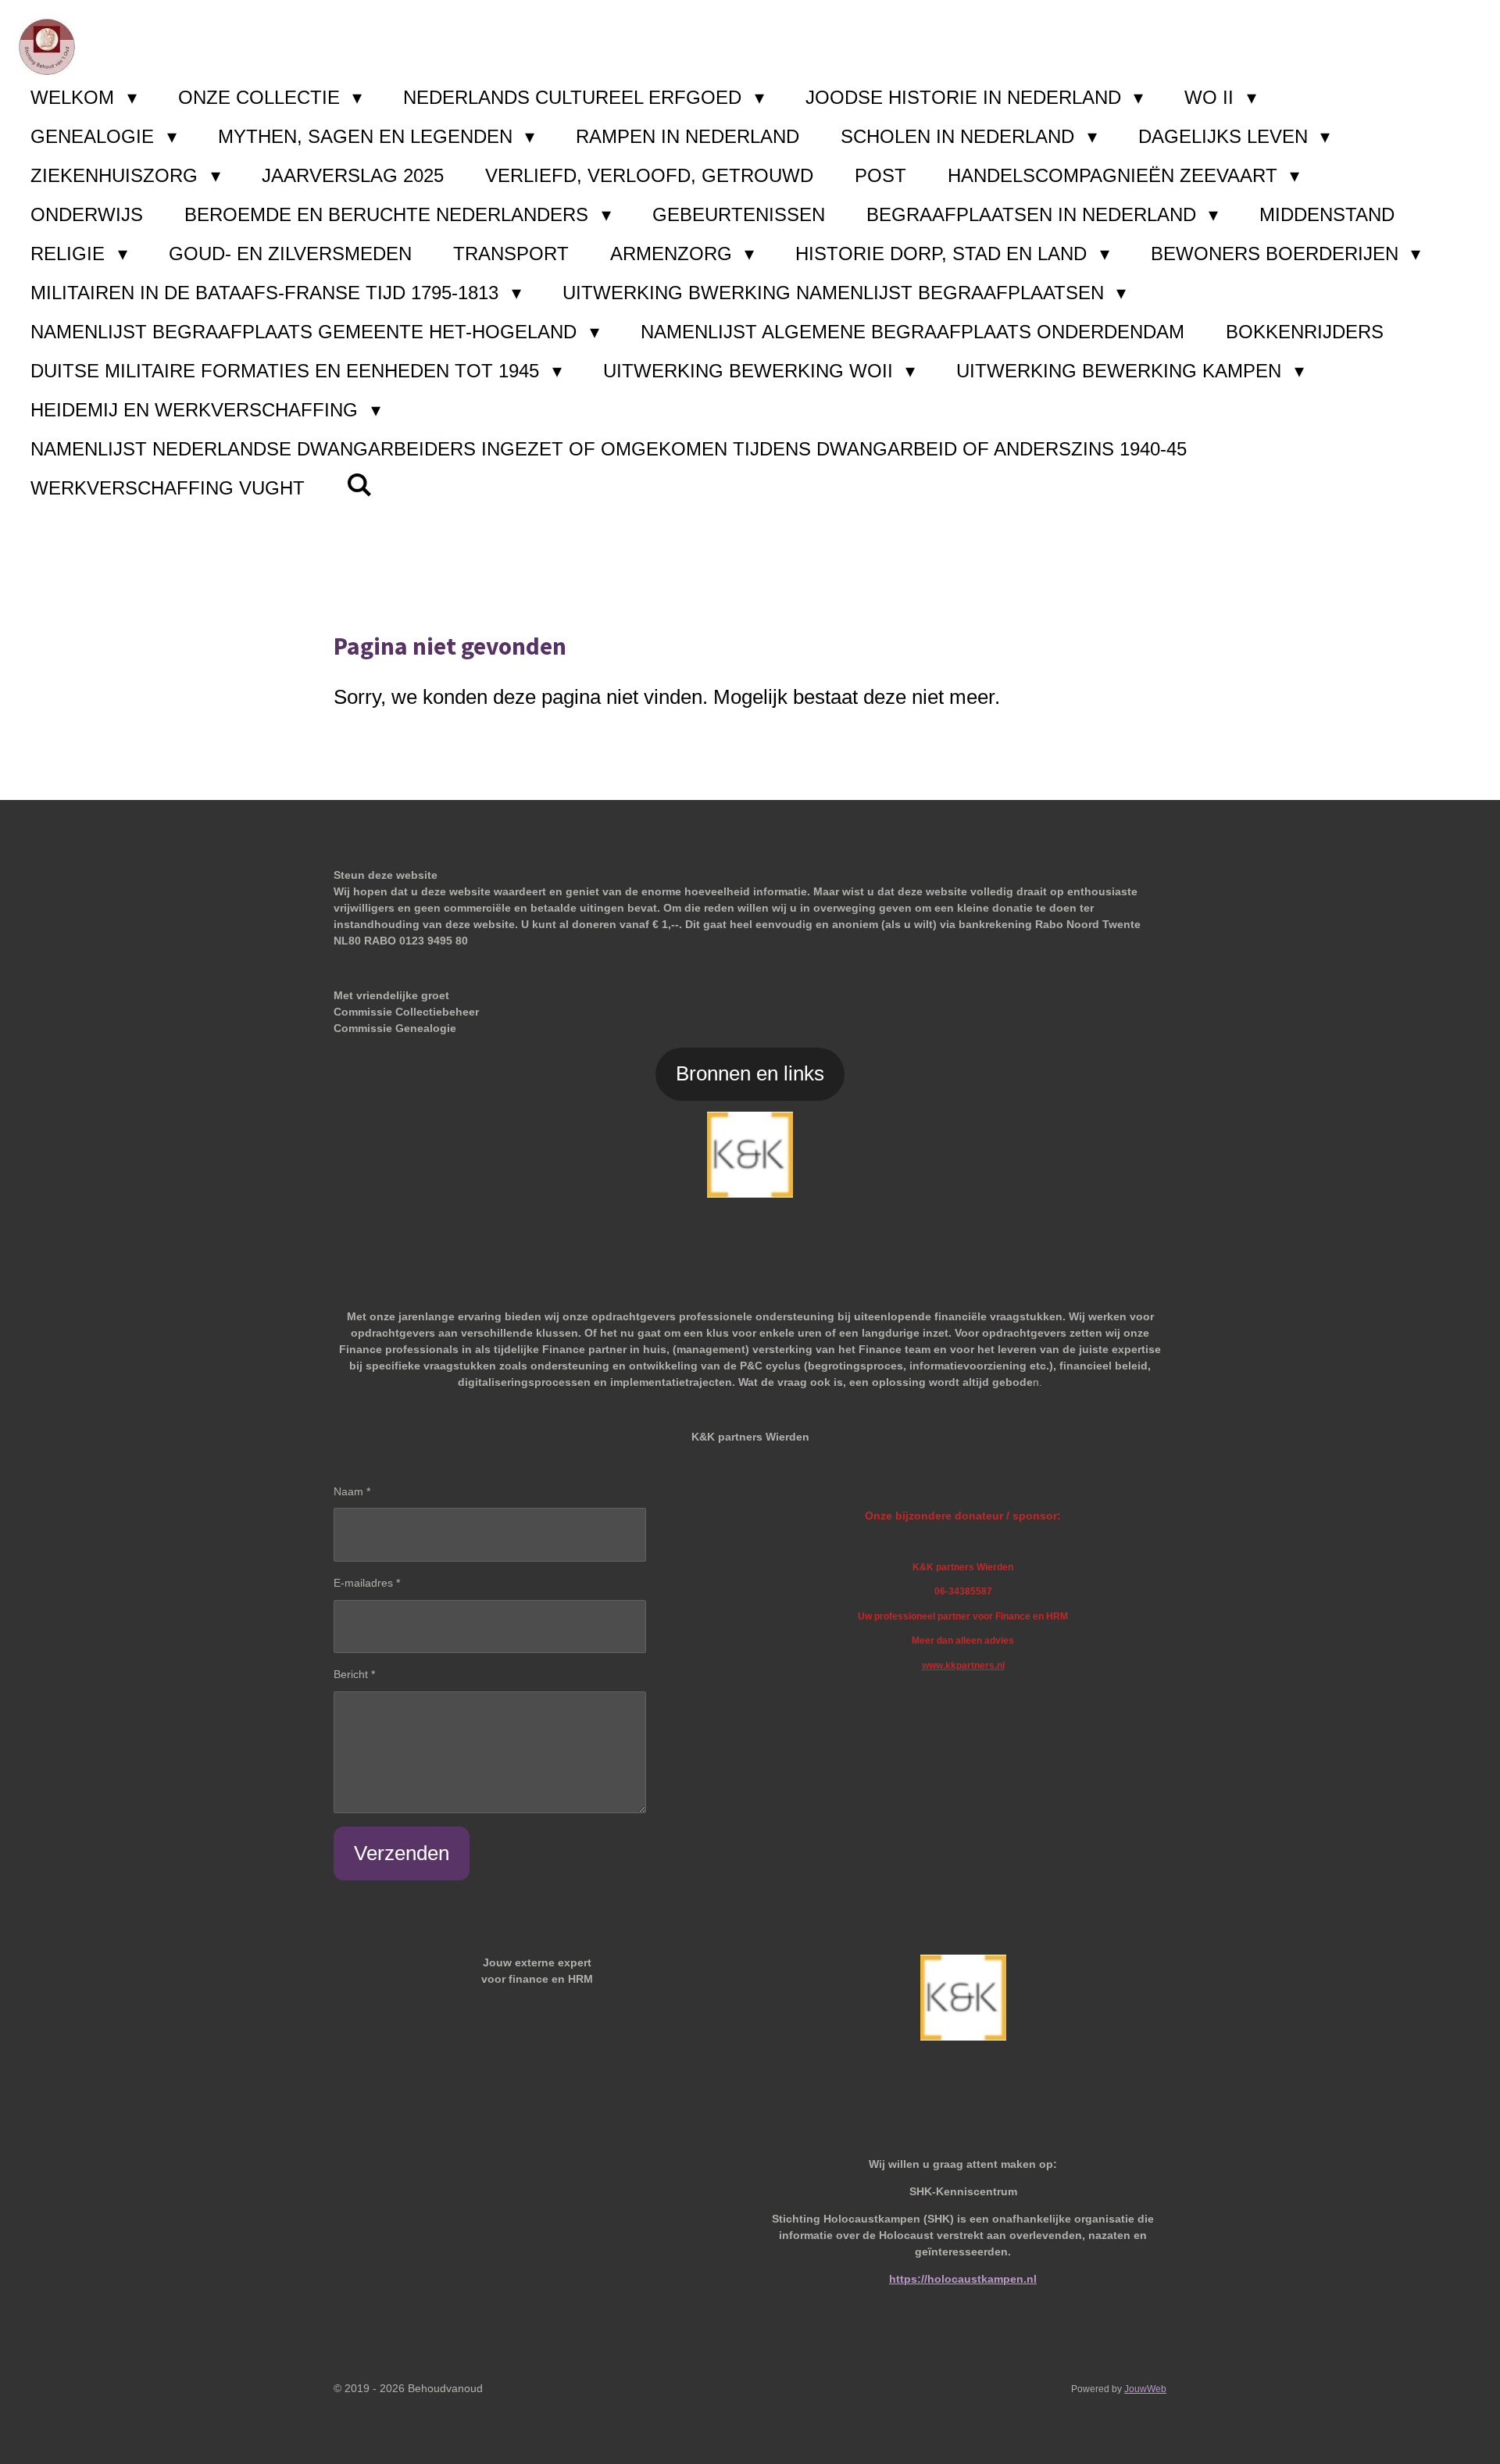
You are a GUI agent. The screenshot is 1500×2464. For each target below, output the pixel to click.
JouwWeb (1145, 2389)
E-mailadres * (367, 1583)
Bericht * (354, 1674)
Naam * (352, 1491)
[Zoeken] (359, 485)
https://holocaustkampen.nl (963, 2279)
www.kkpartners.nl (963, 1665)
